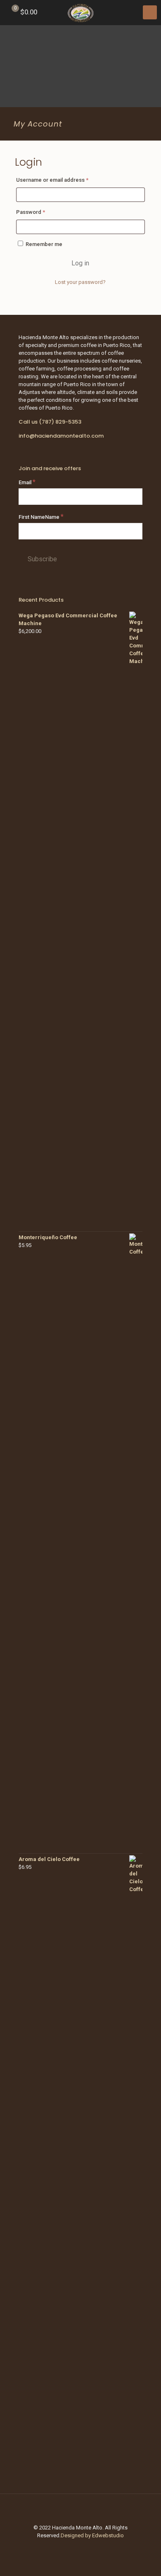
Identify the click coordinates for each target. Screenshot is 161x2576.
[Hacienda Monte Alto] (80, 12)
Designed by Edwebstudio (92, 2535)
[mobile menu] (150, 12)
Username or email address (63, 180)
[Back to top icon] (80, 2511)
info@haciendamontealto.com (61, 436)
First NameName (41, 517)
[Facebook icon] (81, 2547)
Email (27, 482)
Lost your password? (80, 282)
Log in (80, 263)
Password (42, 212)
